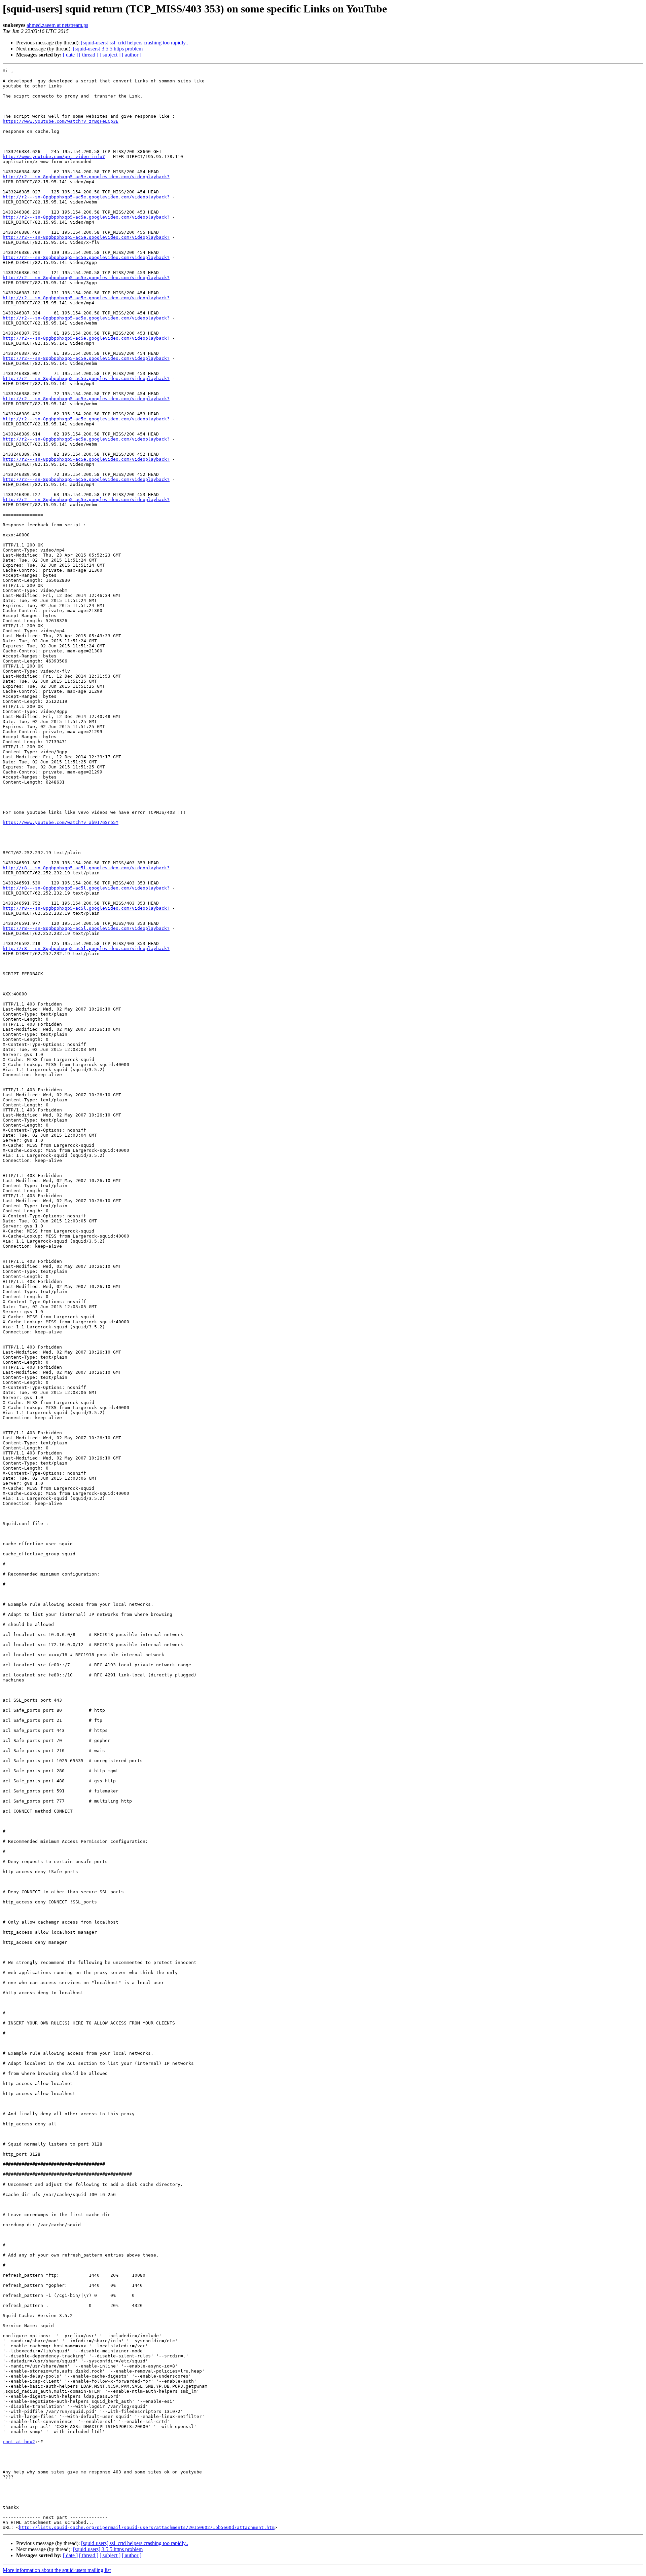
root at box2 (19, 2442)
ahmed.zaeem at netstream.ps (57, 25)
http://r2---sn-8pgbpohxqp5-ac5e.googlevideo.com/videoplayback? (86, 177)
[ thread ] (89, 55)
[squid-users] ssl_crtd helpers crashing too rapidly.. (135, 43)
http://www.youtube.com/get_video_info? (54, 157)
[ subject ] (110, 55)
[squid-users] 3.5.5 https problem (108, 49)
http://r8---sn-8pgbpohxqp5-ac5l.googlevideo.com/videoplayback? (86, 868)
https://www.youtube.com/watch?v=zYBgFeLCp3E (61, 121)
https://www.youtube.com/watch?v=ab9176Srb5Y (61, 822)
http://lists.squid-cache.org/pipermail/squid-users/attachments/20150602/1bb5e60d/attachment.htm (147, 2527)
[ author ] (132, 55)
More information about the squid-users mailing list (57, 2570)
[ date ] (70, 55)
